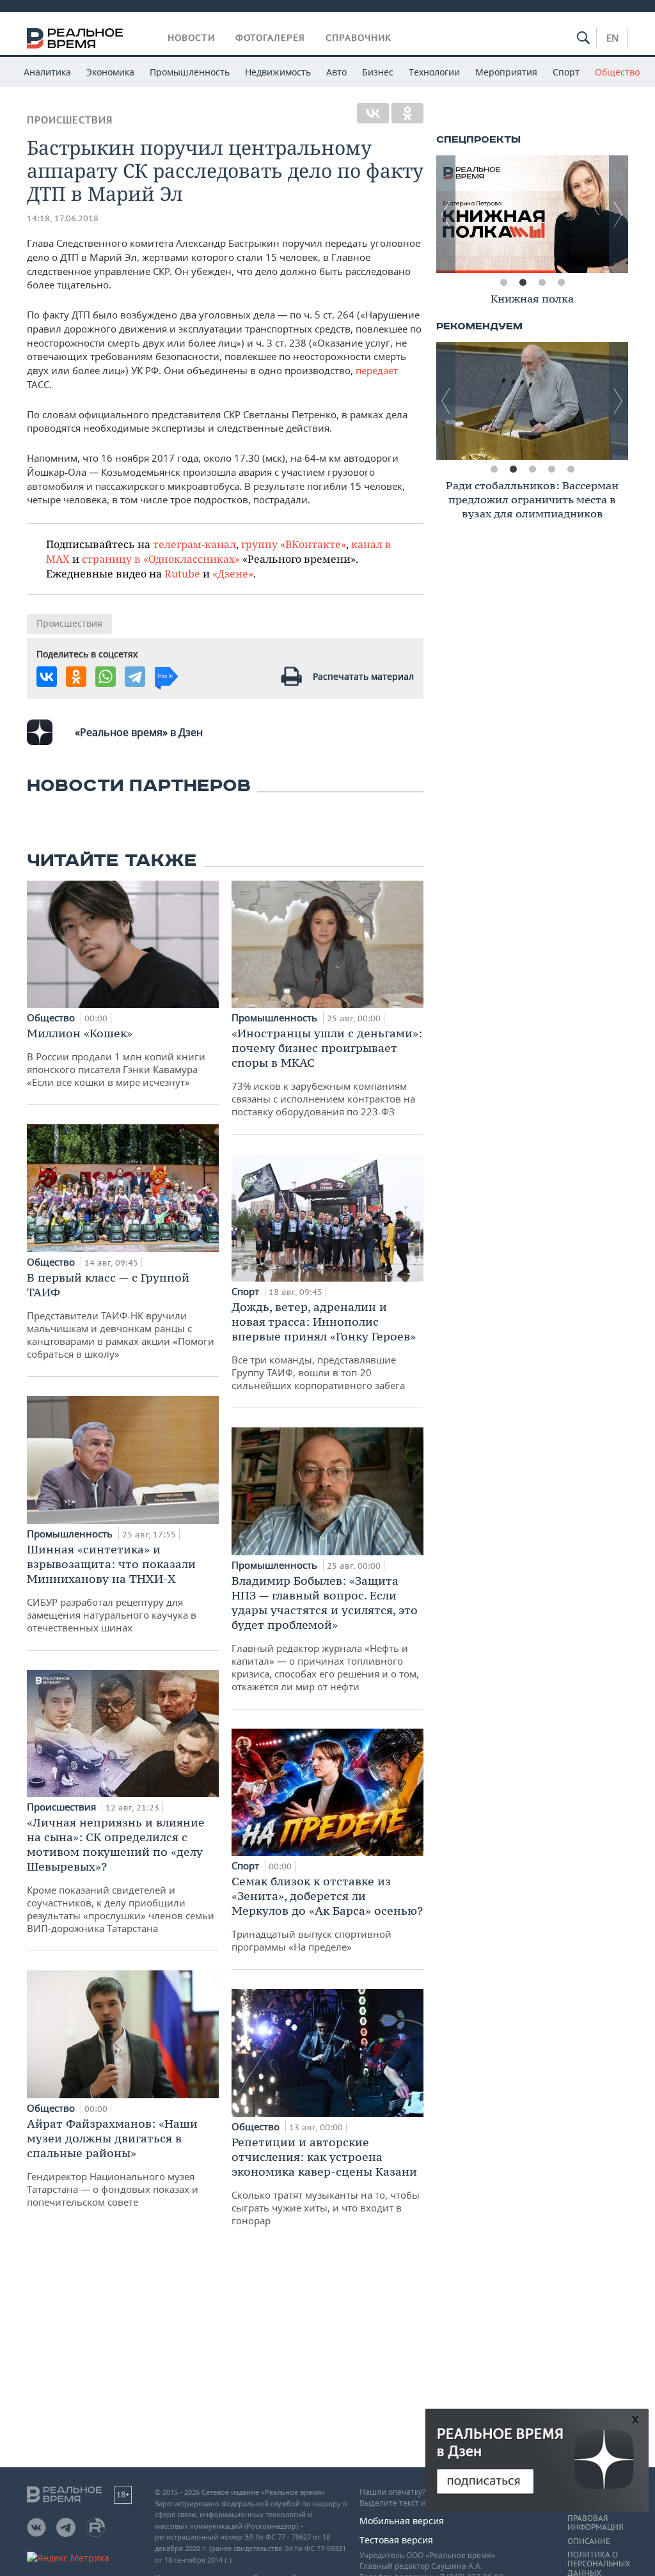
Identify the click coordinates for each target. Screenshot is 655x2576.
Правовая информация (595, 2523)
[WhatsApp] (106, 677)
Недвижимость (278, 72)
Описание (589, 2541)
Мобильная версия (402, 2521)
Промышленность (190, 72)
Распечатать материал (363, 676)
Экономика (110, 72)
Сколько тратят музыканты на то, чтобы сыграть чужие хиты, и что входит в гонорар (326, 2181)
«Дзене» (233, 573)
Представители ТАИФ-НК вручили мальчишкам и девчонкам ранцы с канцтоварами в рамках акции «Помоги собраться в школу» (121, 1315)
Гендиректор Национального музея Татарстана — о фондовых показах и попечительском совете (113, 2162)
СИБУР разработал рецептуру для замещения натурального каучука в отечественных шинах (112, 1588)
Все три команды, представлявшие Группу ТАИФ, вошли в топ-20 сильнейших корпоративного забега (324, 1346)
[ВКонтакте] (373, 113)
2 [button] (523, 283)
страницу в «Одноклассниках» (161, 559)
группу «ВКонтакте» (294, 544)
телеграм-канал (194, 544)
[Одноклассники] (407, 113)
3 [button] (542, 283)
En (612, 38)
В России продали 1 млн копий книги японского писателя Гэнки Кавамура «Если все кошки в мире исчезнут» (116, 1057)
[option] (545, 214)
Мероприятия (506, 72)
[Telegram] (135, 677)
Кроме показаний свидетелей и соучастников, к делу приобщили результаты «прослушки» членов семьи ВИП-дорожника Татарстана (121, 1875)
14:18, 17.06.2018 (63, 218)
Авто (336, 72)
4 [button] (561, 283)
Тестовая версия (396, 2540)
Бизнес (378, 72)
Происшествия (70, 120)
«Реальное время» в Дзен (139, 732)
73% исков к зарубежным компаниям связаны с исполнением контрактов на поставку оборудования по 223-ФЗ (327, 1072)
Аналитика (47, 72)
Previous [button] (446, 214)
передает (377, 370)
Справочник (359, 38)
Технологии (434, 72)
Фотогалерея (270, 38)
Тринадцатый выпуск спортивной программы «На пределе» (327, 1913)
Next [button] (619, 214)
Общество (617, 72)
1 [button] (503, 283)
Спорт (566, 72)
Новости (191, 38)
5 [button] (571, 469)
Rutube (182, 573)
